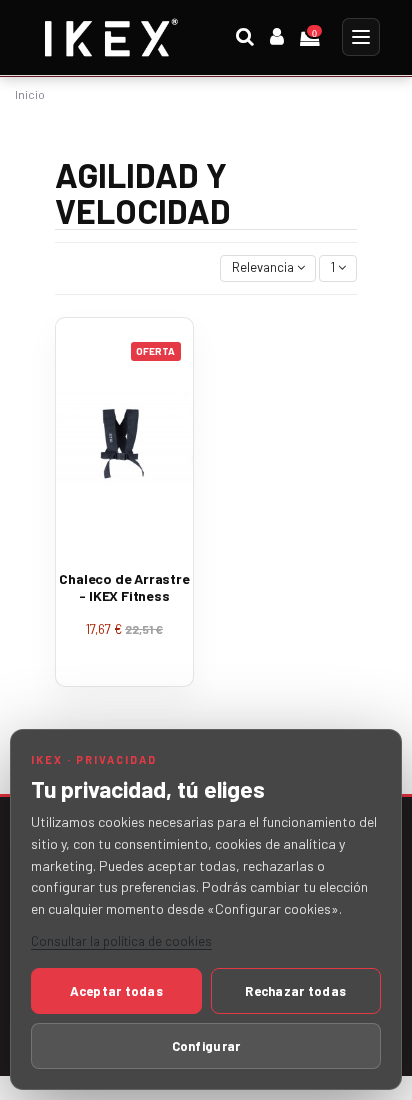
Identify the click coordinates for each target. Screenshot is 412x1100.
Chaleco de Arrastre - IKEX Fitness (124, 587)
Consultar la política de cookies (121, 941)
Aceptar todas (116, 991)
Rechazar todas (295, 991)
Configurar (206, 1046)
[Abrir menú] (361, 37)
